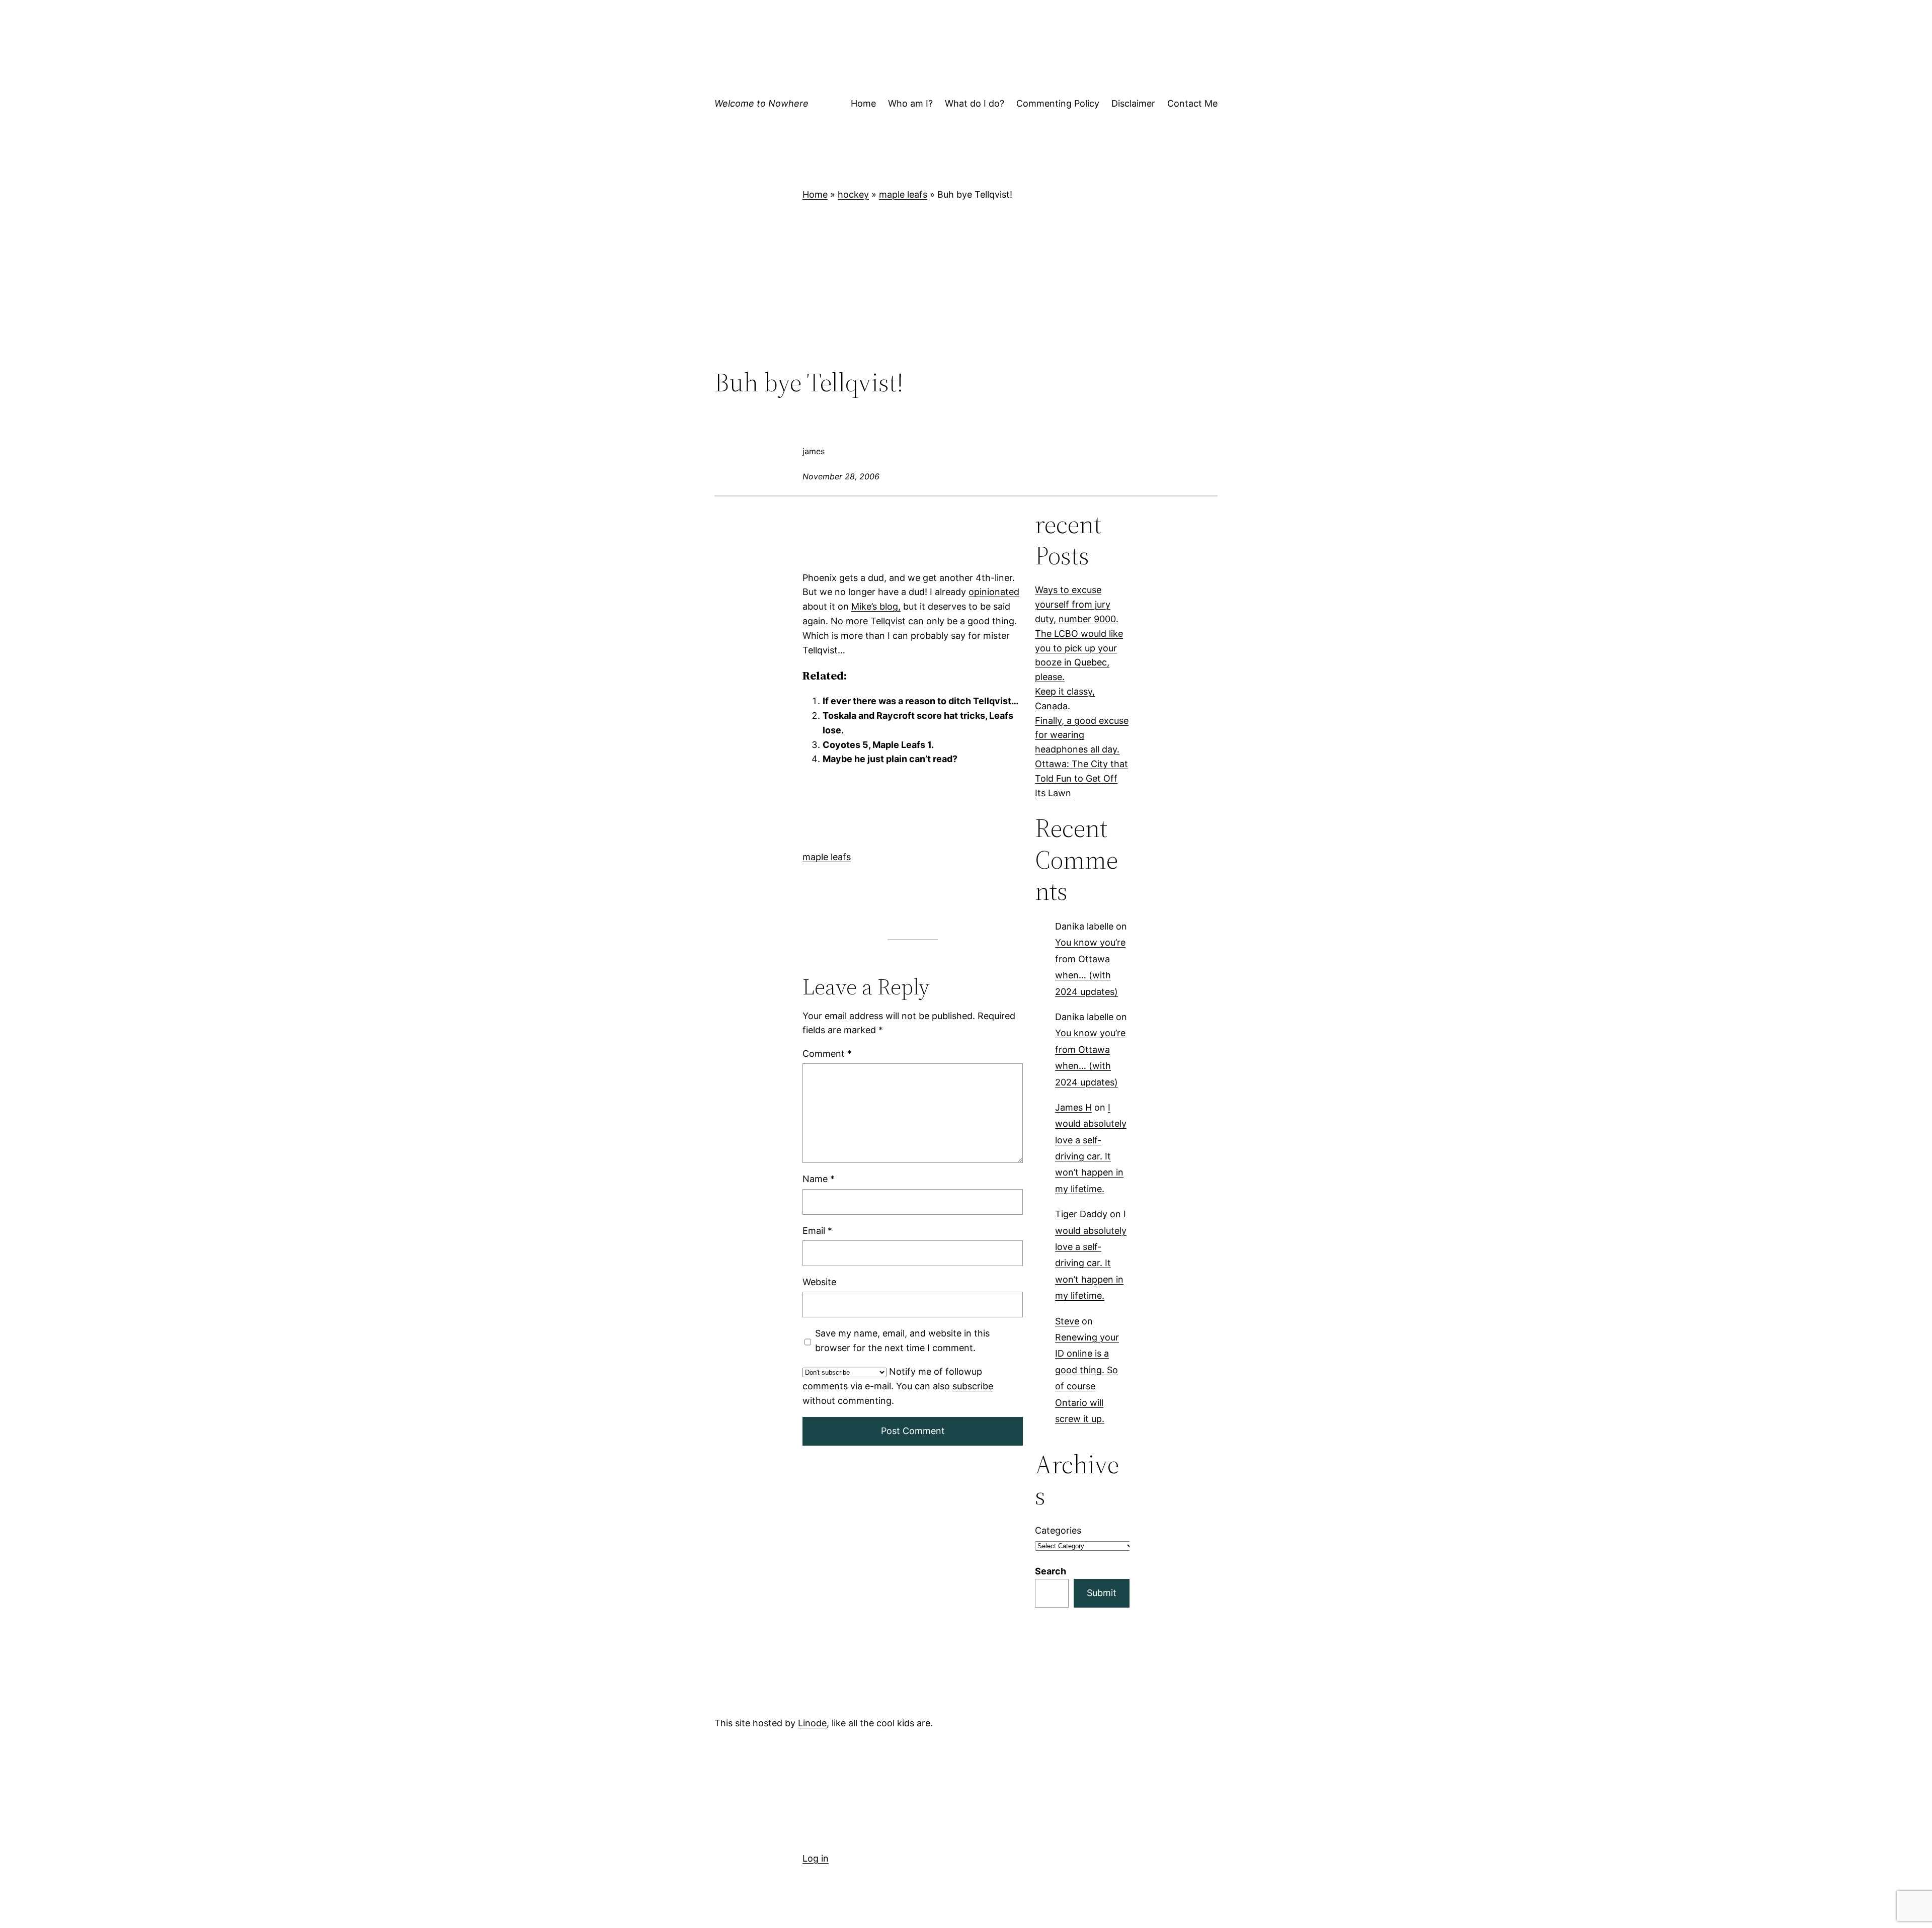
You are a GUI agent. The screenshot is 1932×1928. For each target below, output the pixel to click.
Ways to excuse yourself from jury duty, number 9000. (1077, 604)
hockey (853, 194)
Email (817, 1231)
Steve (1067, 1321)
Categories (1058, 1530)
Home (815, 194)
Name (819, 1179)
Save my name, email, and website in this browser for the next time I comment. (902, 1340)
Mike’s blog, (876, 606)
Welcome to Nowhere (761, 103)
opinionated (994, 592)
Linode (812, 1723)
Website (819, 1282)
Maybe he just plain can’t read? (890, 759)
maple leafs (903, 194)
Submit (1102, 1593)
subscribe (973, 1386)
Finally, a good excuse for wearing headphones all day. (1082, 735)
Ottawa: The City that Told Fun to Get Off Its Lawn (1081, 778)
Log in (816, 1858)
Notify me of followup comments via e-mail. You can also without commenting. (898, 1386)
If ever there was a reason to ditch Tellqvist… (920, 701)
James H (1073, 1107)
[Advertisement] (966, 285)
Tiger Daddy (1081, 1214)
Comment (827, 1054)
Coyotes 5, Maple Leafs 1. (878, 745)
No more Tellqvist (868, 621)
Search (1051, 1571)
